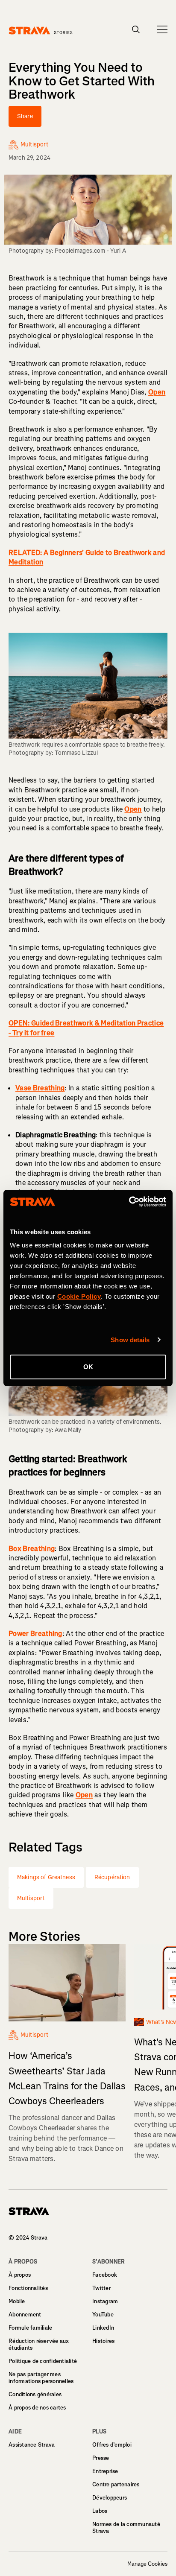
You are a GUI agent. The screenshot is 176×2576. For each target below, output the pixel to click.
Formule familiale (30, 2328)
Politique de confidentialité (43, 2361)
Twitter (101, 2288)
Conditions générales (35, 2394)
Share (25, 116)
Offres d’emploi (112, 2445)
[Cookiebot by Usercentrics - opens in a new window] (129, 1202)
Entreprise (105, 2471)
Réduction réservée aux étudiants (39, 2344)
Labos (100, 2511)
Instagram (105, 2301)
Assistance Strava (32, 2445)
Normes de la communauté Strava (126, 2528)
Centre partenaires (116, 2484)
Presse (101, 2458)
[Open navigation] (162, 29)
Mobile (17, 2301)
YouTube (103, 2315)
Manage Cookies (147, 2564)
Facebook (105, 2275)
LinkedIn (103, 2328)
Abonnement (25, 2315)
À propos (20, 2275)
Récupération (112, 1877)
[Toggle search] (136, 29)
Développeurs (110, 2498)
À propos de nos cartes (37, 2408)
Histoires (103, 2341)
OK (88, 1367)
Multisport (31, 1898)
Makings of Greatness (46, 1877)
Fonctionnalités (28, 2288)
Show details (130, 1340)
